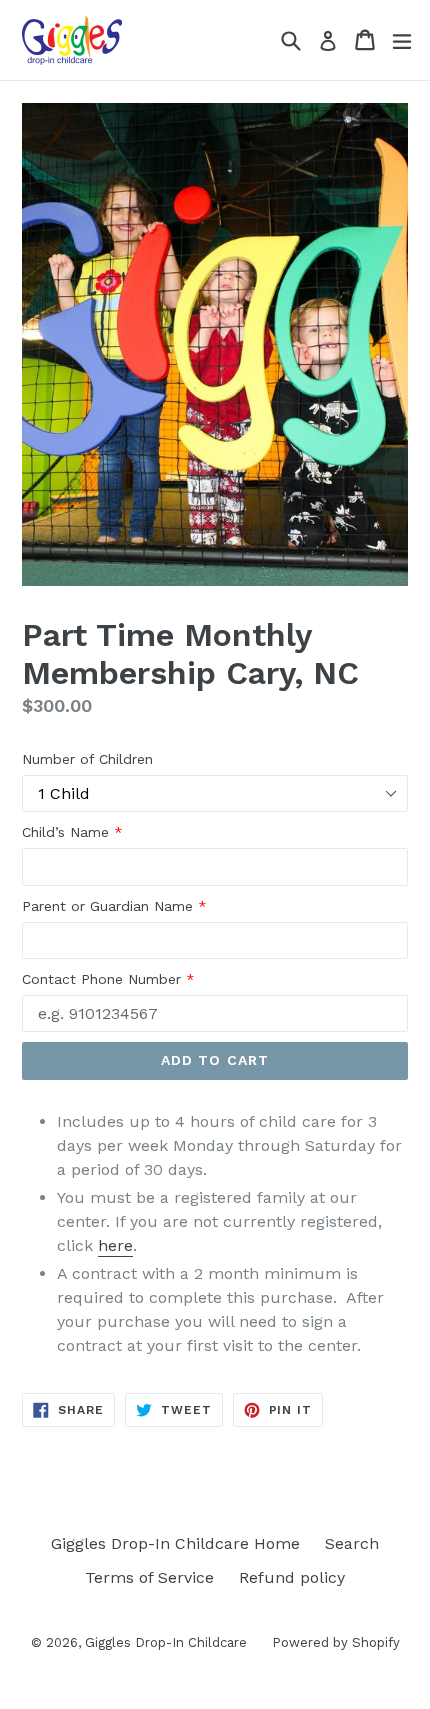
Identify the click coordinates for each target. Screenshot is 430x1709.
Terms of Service (149, 1577)
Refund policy (292, 1577)
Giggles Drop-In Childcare (166, 1642)
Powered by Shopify (336, 1642)
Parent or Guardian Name (114, 906)
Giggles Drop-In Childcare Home (175, 1543)
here (115, 1245)
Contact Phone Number (108, 979)
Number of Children (87, 759)
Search (352, 1543)
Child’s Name (72, 832)
